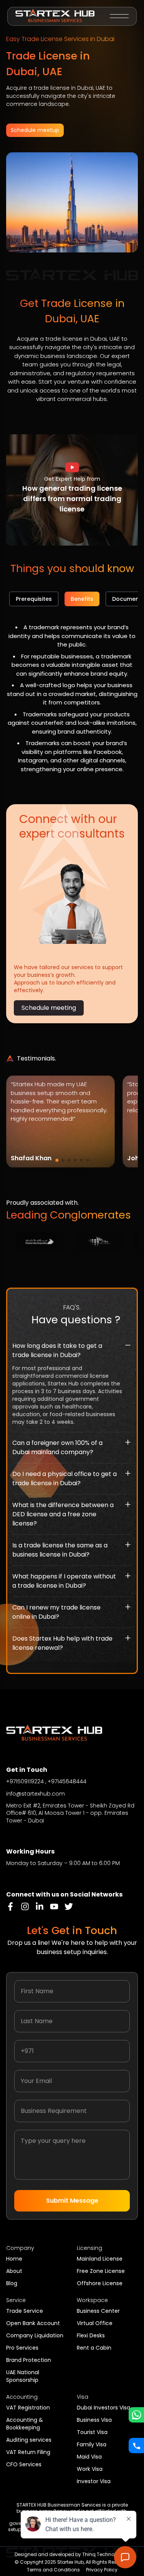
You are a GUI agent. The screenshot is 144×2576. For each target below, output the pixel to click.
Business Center (98, 2311)
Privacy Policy (102, 2570)
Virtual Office (95, 2323)
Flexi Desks (91, 2335)
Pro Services (22, 2348)
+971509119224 (25, 1781)
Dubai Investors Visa (103, 2408)
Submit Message (72, 2201)
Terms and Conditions (53, 2570)
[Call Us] (136, 2446)
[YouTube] (54, 1906)
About (14, 2271)
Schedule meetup (35, 130)
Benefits (82, 599)
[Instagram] (25, 1906)
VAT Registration (28, 2408)
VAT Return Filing (28, 2452)
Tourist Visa (92, 2432)
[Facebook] (10, 1906)
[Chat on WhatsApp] (136, 2415)
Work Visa (90, 2469)
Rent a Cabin (94, 2348)
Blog (12, 2283)
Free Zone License (101, 2271)
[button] (72, 467)
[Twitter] (69, 1906)
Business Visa (94, 2420)
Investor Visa (94, 2481)
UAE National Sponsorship (23, 2376)
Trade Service (25, 2311)
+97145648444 (67, 1781)
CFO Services (24, 2464)
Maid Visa (89, 2457)
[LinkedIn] (40, 1906)
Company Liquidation (35, 2335)
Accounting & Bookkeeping (25, 2424)
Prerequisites (34, 599)
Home (14, 2259)
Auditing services (29, 2440)
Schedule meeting (49, 1008)
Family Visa (92, 2444)
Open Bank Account (33, 2323)
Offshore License (100, 2283)
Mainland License (100, 2259)
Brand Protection (29, 2360)
